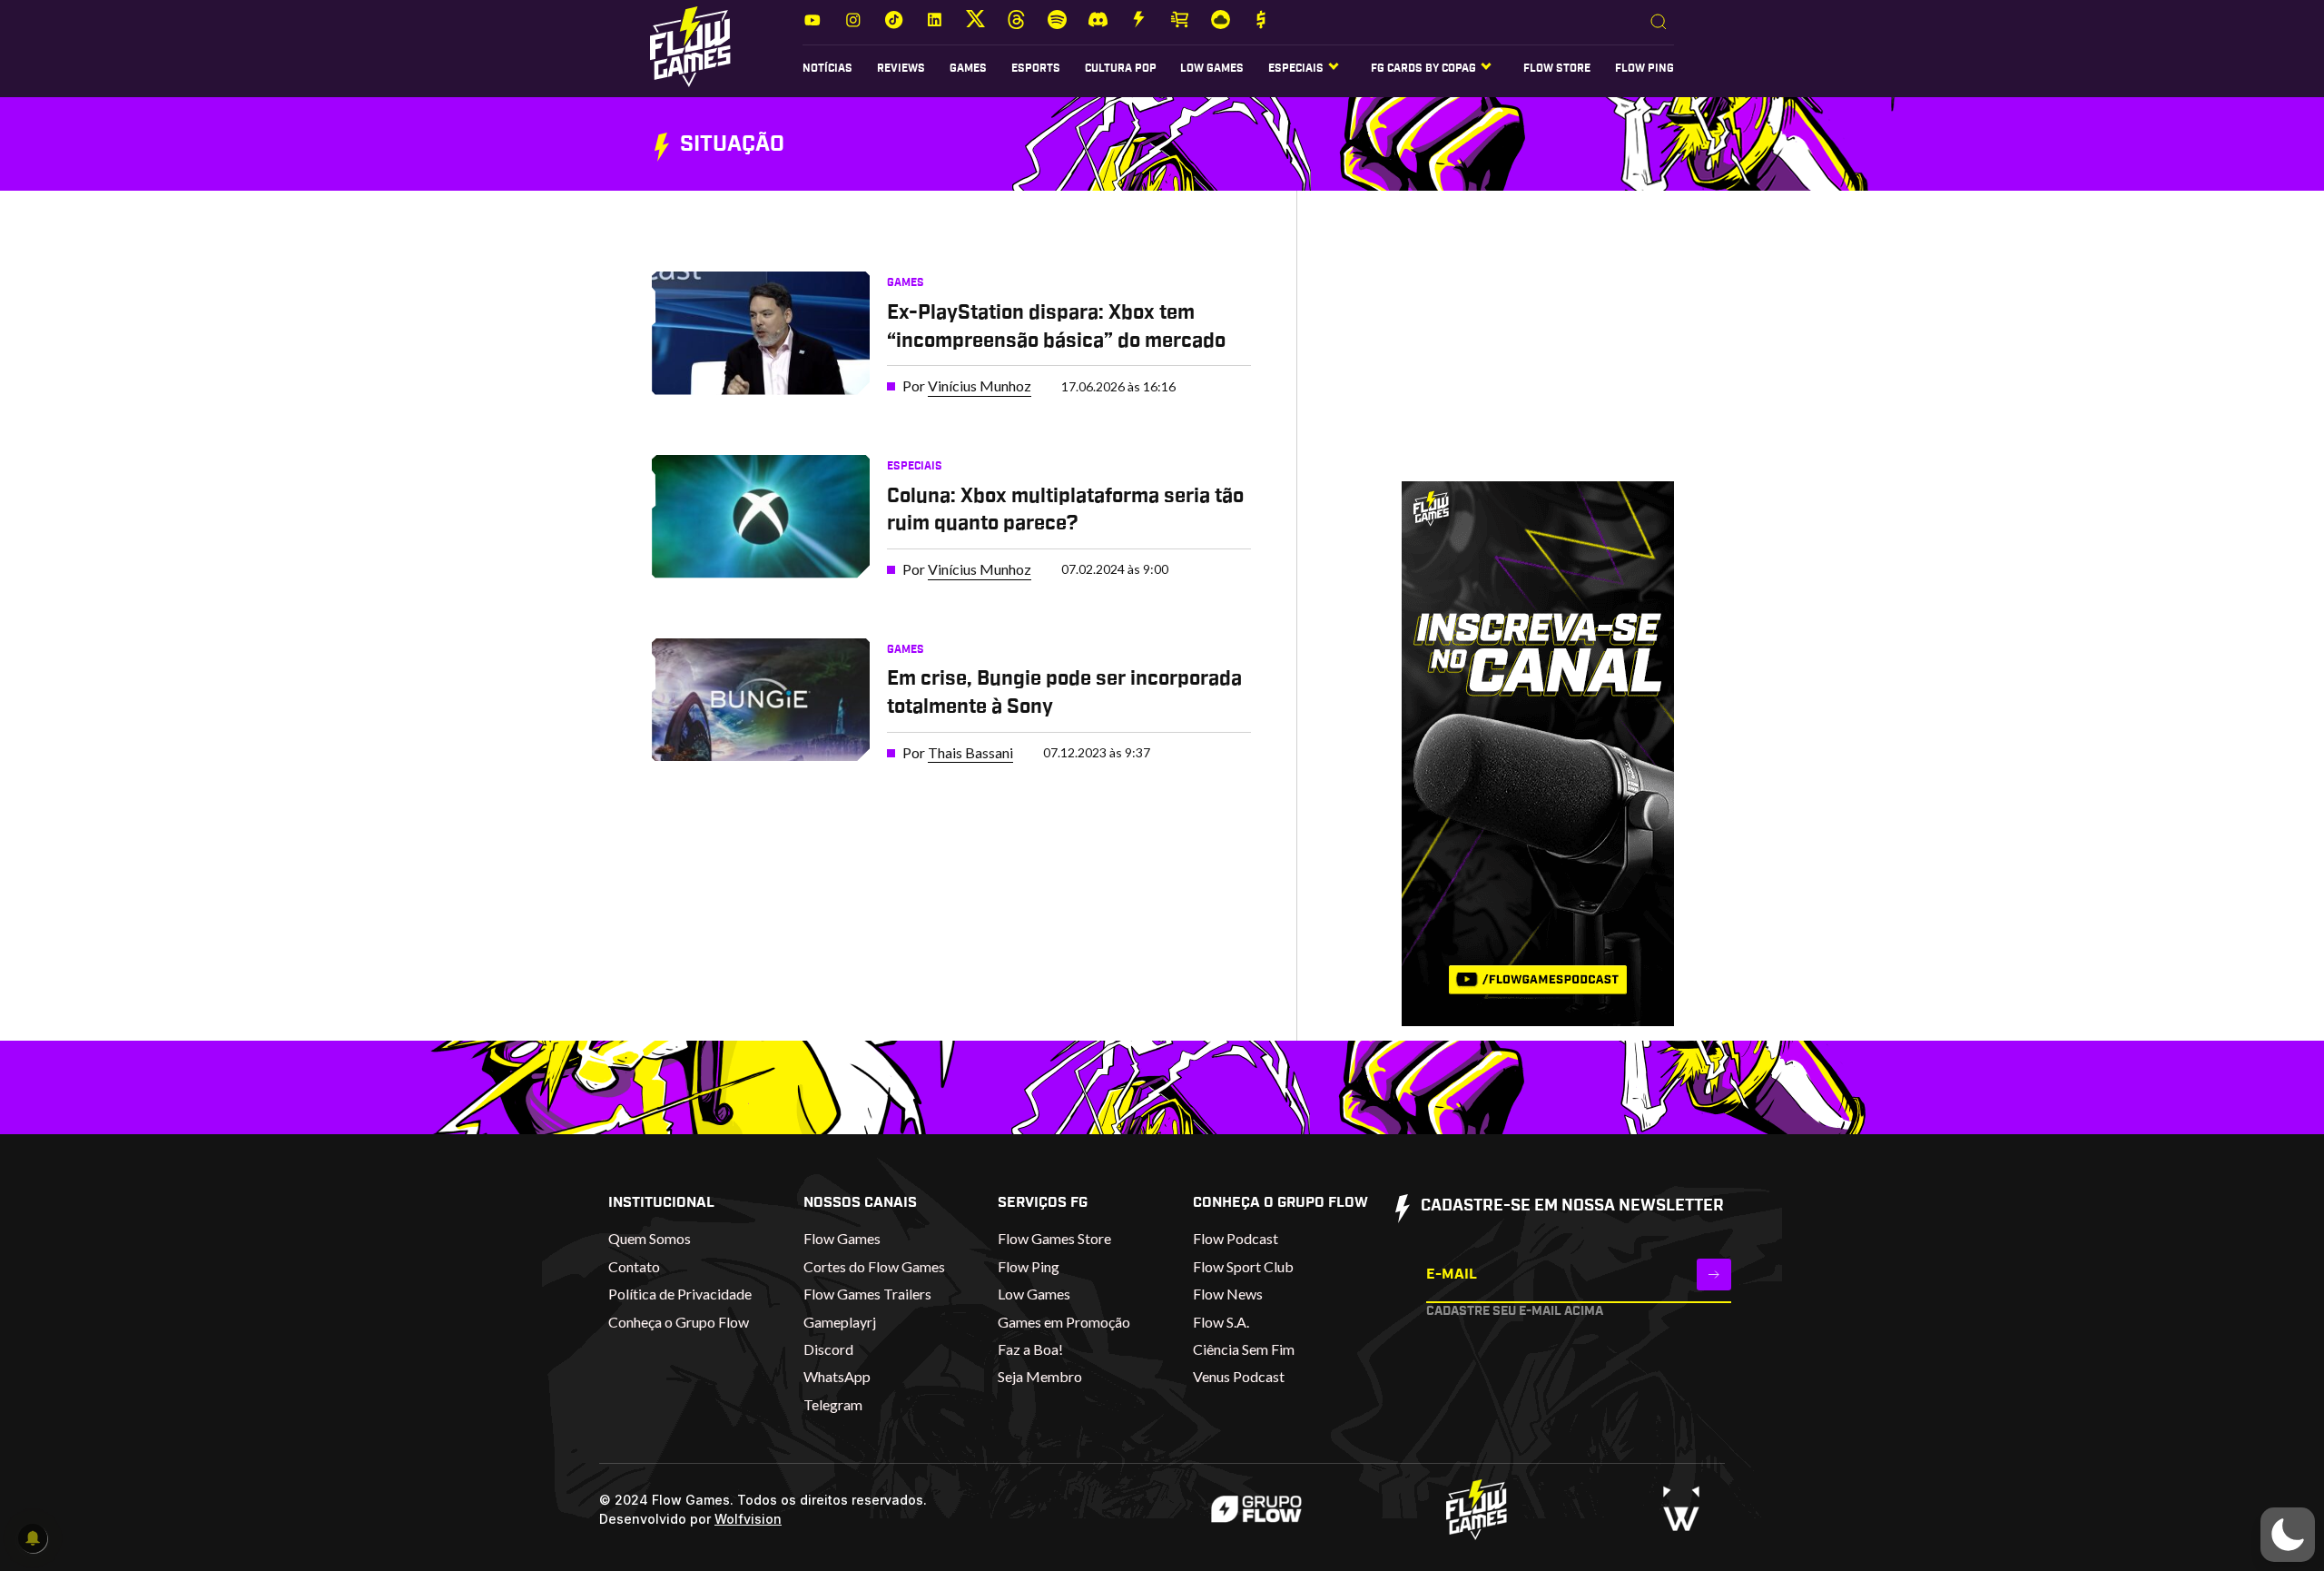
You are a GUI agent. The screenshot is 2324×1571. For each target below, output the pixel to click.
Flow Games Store (1054, 1238)
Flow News (1228, 1294)
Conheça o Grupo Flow (679, 1322)
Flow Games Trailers (867, 1294)
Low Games (1212, 68)
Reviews (901, 68)
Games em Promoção (1064, 1322)
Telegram (833, 1404)
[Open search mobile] (1659, 23)
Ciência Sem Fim (1244, 1349)
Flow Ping (1645, 68)
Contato (634, 1266)
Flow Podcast (1236, 1238)
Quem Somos (650, 1238)
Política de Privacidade (680, 1294)
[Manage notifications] (33, 1538)
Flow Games (842, 1238)
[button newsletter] (1714, 1275)
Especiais (915, 466)
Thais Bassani (970, 752)
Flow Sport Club (1243, 1266)
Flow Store (1557, 68)
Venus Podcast (1239, 1376)
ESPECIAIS (1296, 68)
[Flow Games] (690, 47)
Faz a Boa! (1030, 1349)
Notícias (827, 68)
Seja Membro (1040, 1376)
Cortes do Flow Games (874, 1266)
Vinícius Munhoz (980, 385)
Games (968, 68)
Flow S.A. (1221, 1322)
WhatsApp (837, 1376)
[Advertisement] (1510, 353)
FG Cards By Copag (1423, 68)
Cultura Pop (1121, 68)
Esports (1036, 68)
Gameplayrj (840, 1322)
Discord (828, 1349)
